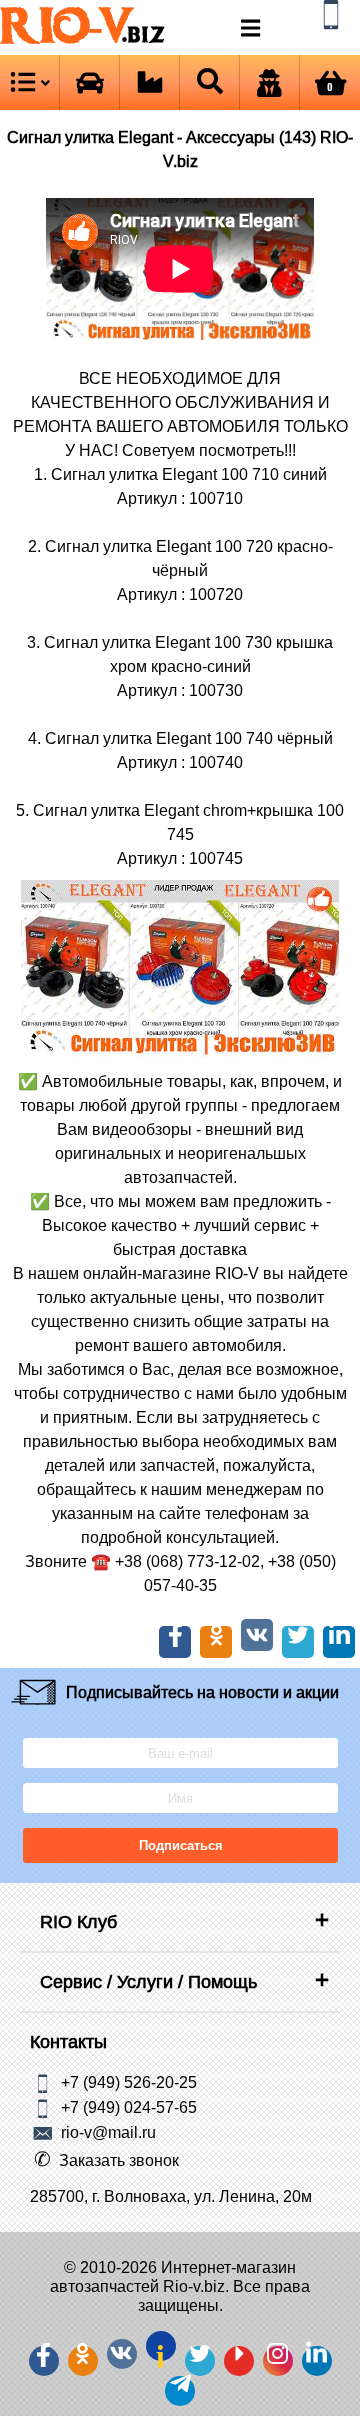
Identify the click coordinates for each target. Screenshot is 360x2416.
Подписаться (180, 1845)
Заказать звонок (119, 2160)
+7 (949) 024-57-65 (129, 2107)
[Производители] (149, 82)
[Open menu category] (29, 82)
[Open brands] (89, 82)
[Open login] (269, 82)
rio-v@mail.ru (108, 2132)
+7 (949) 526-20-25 (129, 2082)
